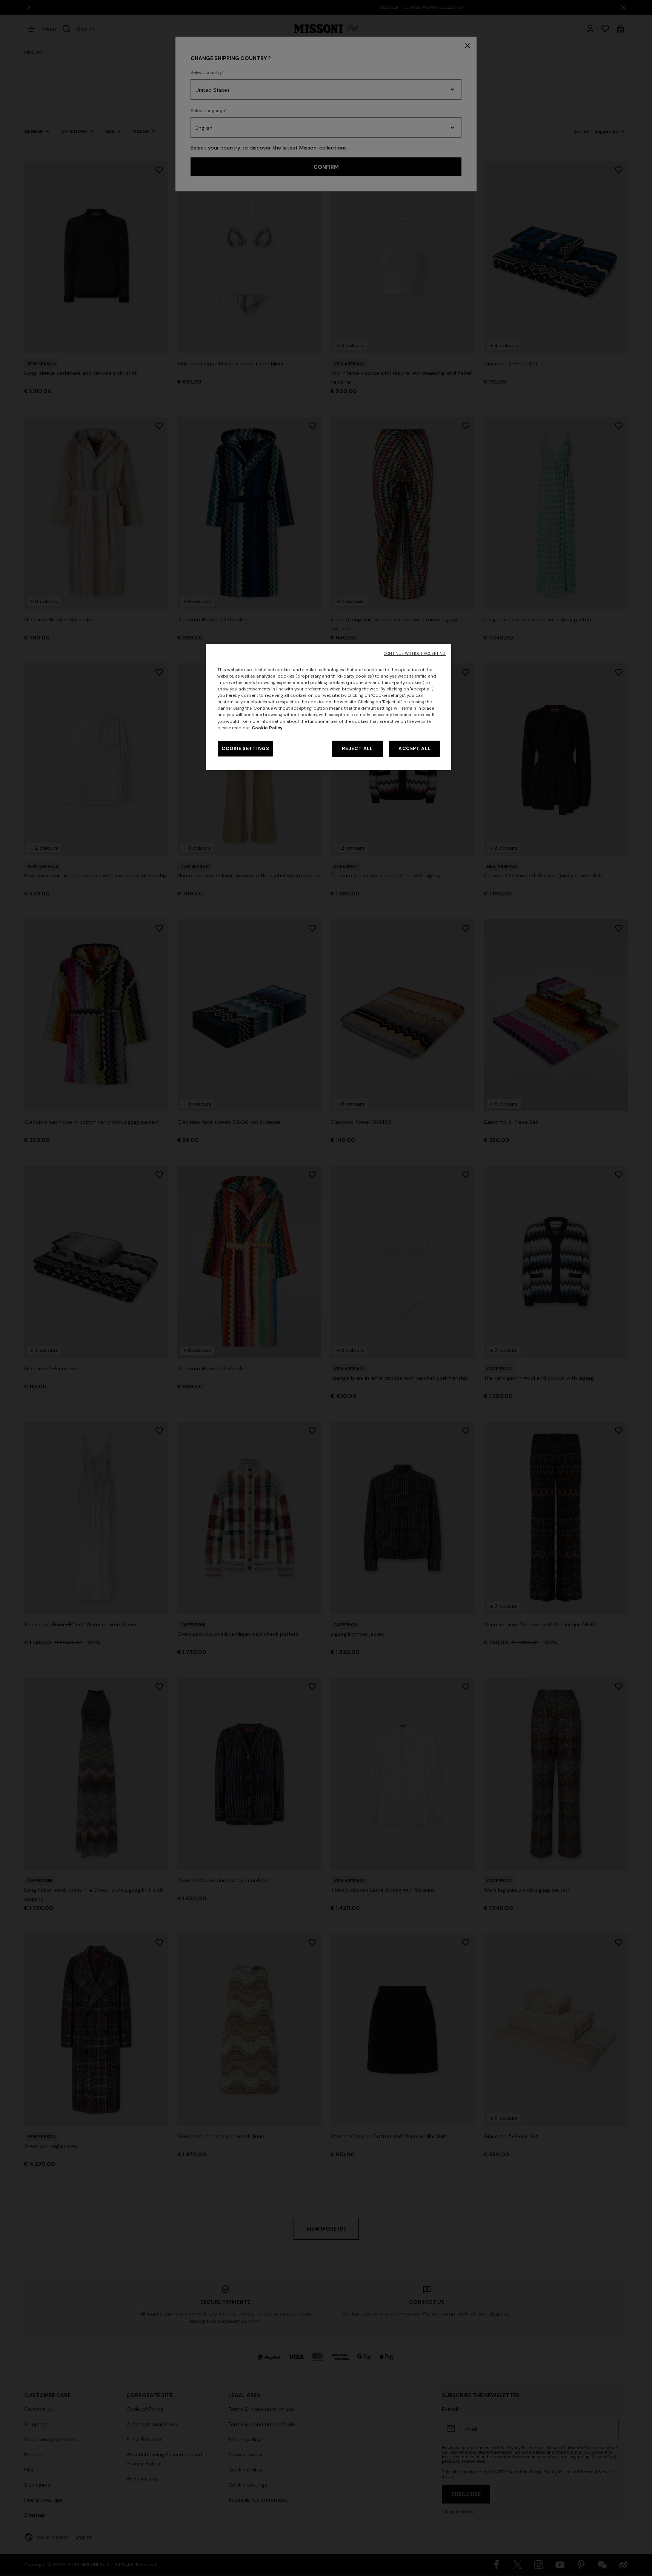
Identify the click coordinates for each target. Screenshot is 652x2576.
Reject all (357, 749)
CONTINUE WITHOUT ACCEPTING (415, 654)
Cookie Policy (267, 728)
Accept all (414, 749)
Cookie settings (245, 749)
